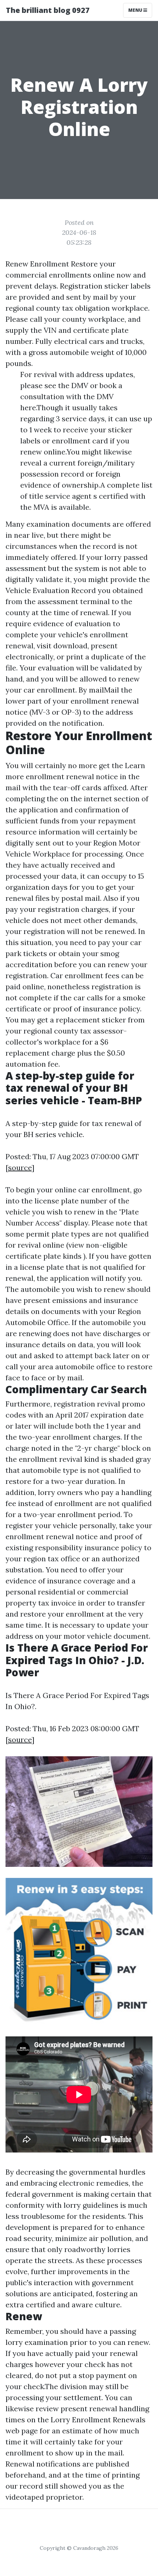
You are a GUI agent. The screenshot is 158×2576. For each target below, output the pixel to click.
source (20, 1167)
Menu (136, 10)
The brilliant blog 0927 (48, 10)
